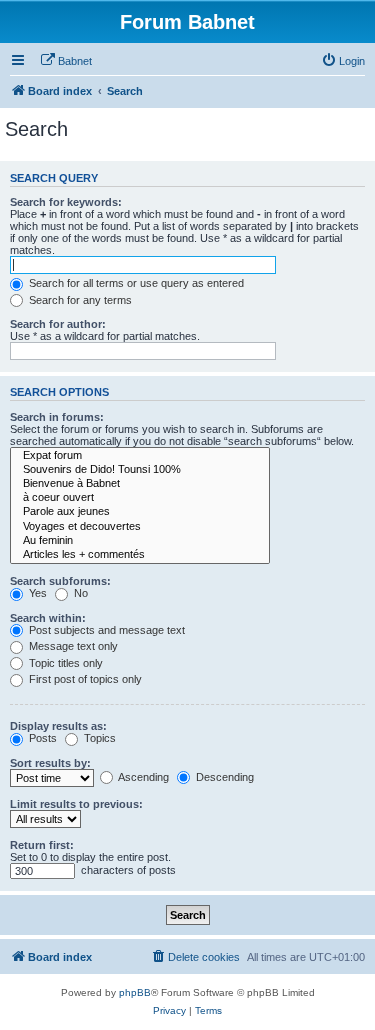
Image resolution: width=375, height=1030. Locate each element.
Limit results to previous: (76, 804)
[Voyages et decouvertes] (140, 527)
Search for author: (58, 324)
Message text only (72, 646)
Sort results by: (50, 763)
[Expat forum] (140, 456)
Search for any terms (79, 300)
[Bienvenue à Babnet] (140, 484)
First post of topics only (84, 679)
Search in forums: (57, 417)
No (79, 593)
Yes (36, 593)
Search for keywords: (66, 202)
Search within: (48, 618)
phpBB (135, 992)
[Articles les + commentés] (140, 555)
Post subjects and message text (105, 630)
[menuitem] (66, 61)
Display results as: (58, 726)
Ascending (142, 777)
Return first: (42, 845)
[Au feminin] (140, 541)
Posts (41, 738)
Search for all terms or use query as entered (135, 283)
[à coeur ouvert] (140, 498)
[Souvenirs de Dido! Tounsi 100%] (140, 470)
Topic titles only (64, 663)
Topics (98, 738)
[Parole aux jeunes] (140, 512)
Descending (223, 777)
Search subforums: (60, 581)
